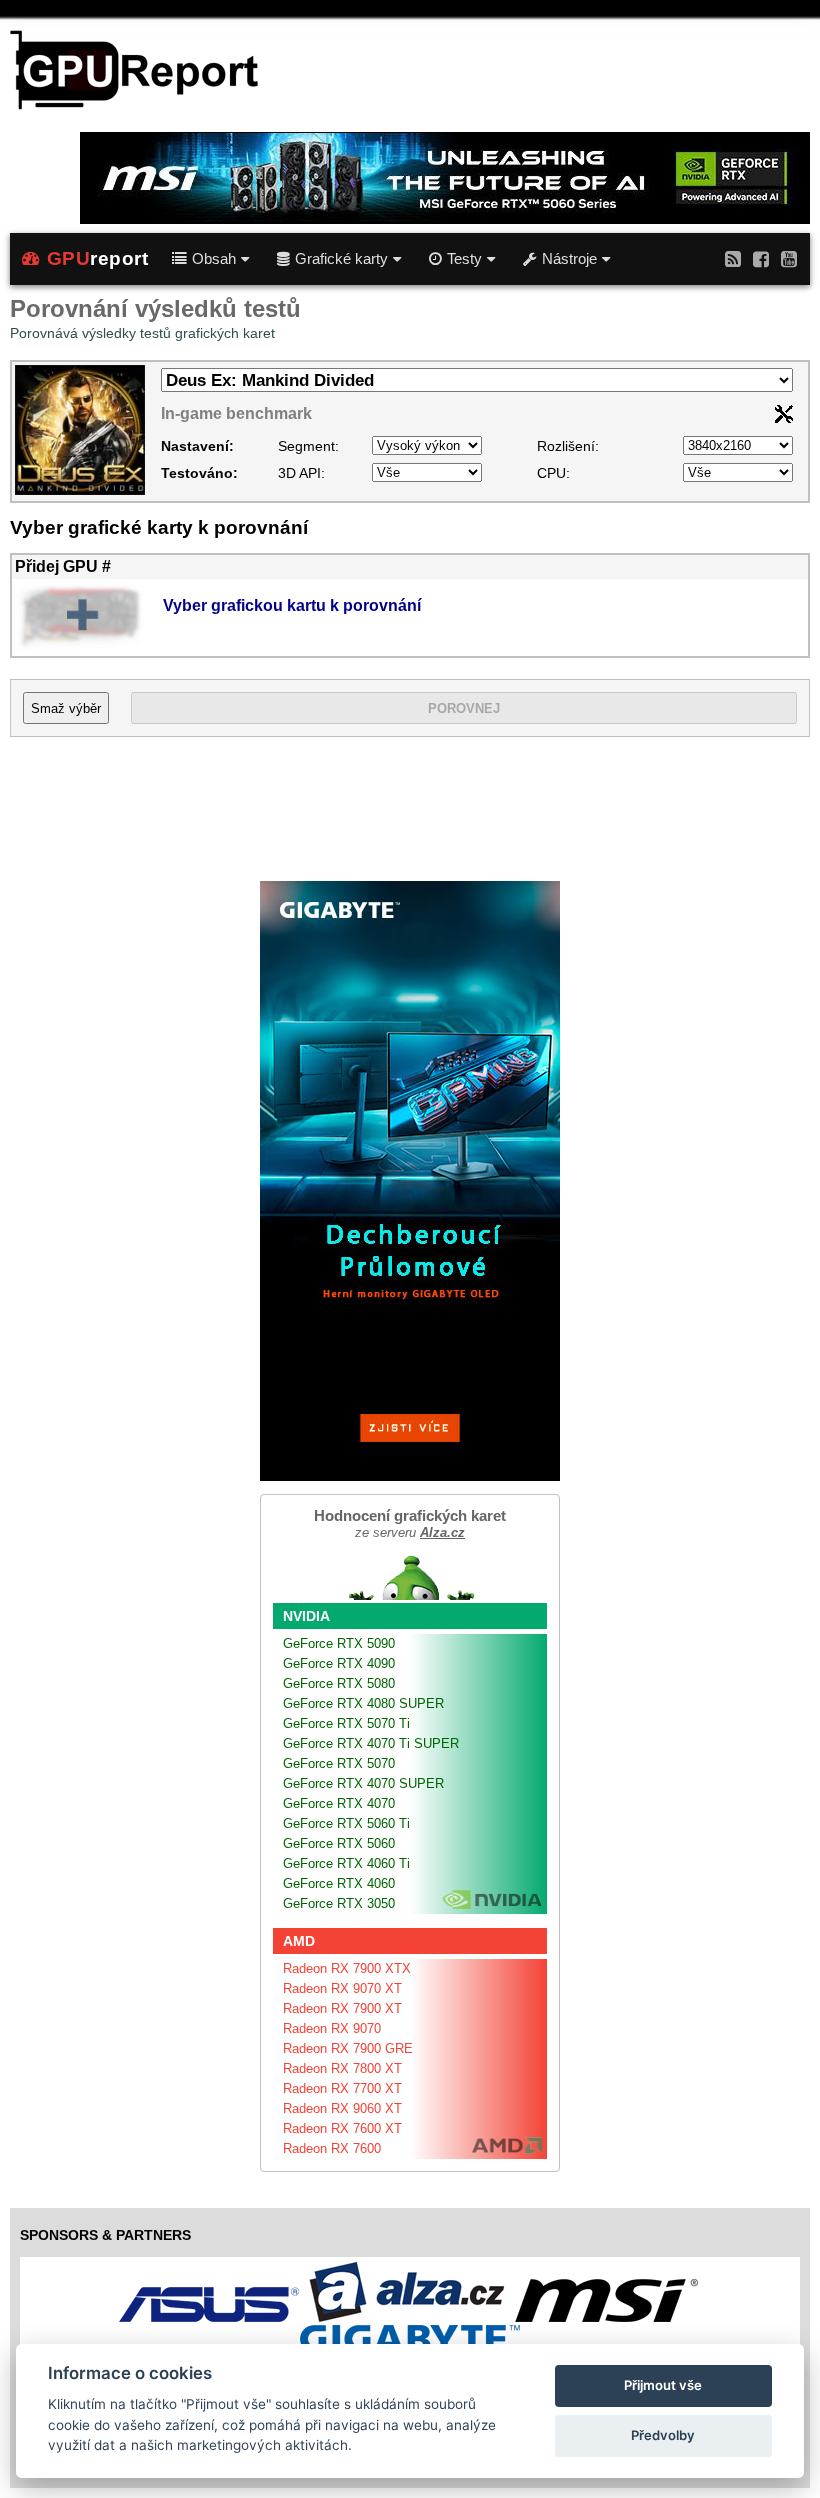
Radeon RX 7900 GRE (348, 2048)
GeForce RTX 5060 (339, 1843)
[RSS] (733, 258)
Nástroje (569, 259)
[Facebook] (761, 258)
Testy (464, 259)
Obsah (214, 259)
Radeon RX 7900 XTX (347, 1968)
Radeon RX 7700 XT (342, 2088)
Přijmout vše (663, 2385)
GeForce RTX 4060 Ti (346, 1863)
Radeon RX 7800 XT (342, 2068)
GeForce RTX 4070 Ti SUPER (371, 1743)
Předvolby (663, 2435)
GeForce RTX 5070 (339, 1763)
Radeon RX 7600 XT (342, 2128)
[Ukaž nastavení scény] (784, 418)
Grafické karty (341, 259)
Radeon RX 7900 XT (342, 2008)
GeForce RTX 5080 (339, 1683)
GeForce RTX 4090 (339, 1663)
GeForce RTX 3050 (339, 1903)
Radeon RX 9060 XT (342, 2108)
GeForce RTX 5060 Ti (346, 1823)
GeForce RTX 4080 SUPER (363, 1703)
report (98, 258)
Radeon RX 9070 (332, 2028)
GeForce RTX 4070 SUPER (363, 1783)
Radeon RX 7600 (332, 2148)
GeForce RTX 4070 (339, 1803)
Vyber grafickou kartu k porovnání (292, 605)
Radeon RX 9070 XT (342, 1988)
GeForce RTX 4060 (339, 1883)
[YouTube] (789, 258)
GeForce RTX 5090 (339, 1643)
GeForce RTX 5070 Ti (346, 1723)
